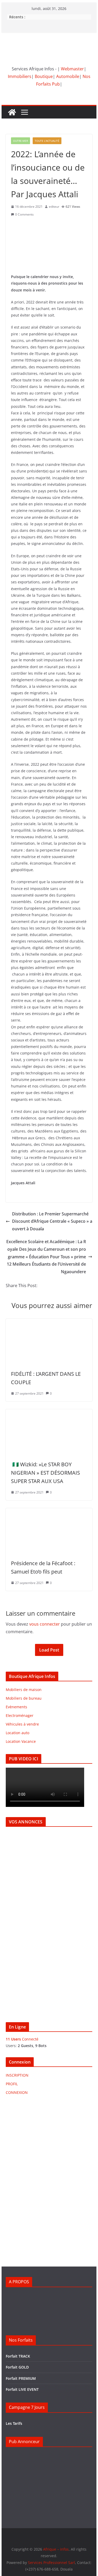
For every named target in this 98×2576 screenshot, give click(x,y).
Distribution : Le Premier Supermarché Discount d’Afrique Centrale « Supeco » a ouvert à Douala (52, 1221)
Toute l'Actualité (47, 141)
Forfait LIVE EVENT (22, 2389)
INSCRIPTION (17, 2075)
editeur (54, 207)
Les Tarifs (14, 2423)
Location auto (18, 1733)
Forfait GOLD (17, 2367)
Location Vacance (21, 1741)
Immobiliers (20, 76)
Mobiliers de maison (24, 1690)
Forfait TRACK (18, 2356)
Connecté (22, 2039)
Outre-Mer (21, 141)
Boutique (44, 76)
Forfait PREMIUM (21, 2378)
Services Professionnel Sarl (51, 2563)
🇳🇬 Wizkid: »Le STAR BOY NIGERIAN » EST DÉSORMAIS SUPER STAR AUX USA (45, 1473)
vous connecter (45, 1624)
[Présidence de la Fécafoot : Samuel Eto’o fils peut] (49, 1512)
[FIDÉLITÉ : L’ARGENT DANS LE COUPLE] (49, 1322)
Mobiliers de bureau (24, 1698)
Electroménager (20, 1715)
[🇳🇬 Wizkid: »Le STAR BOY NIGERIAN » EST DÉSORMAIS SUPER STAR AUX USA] (49, 1413)
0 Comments (24, 214)
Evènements (16, 1707)
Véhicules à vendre (22, 1724)
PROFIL (12, 2084)
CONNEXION (17, 2092)
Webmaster (72, 69)
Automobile (68, 76)
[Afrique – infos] (12, 112)
